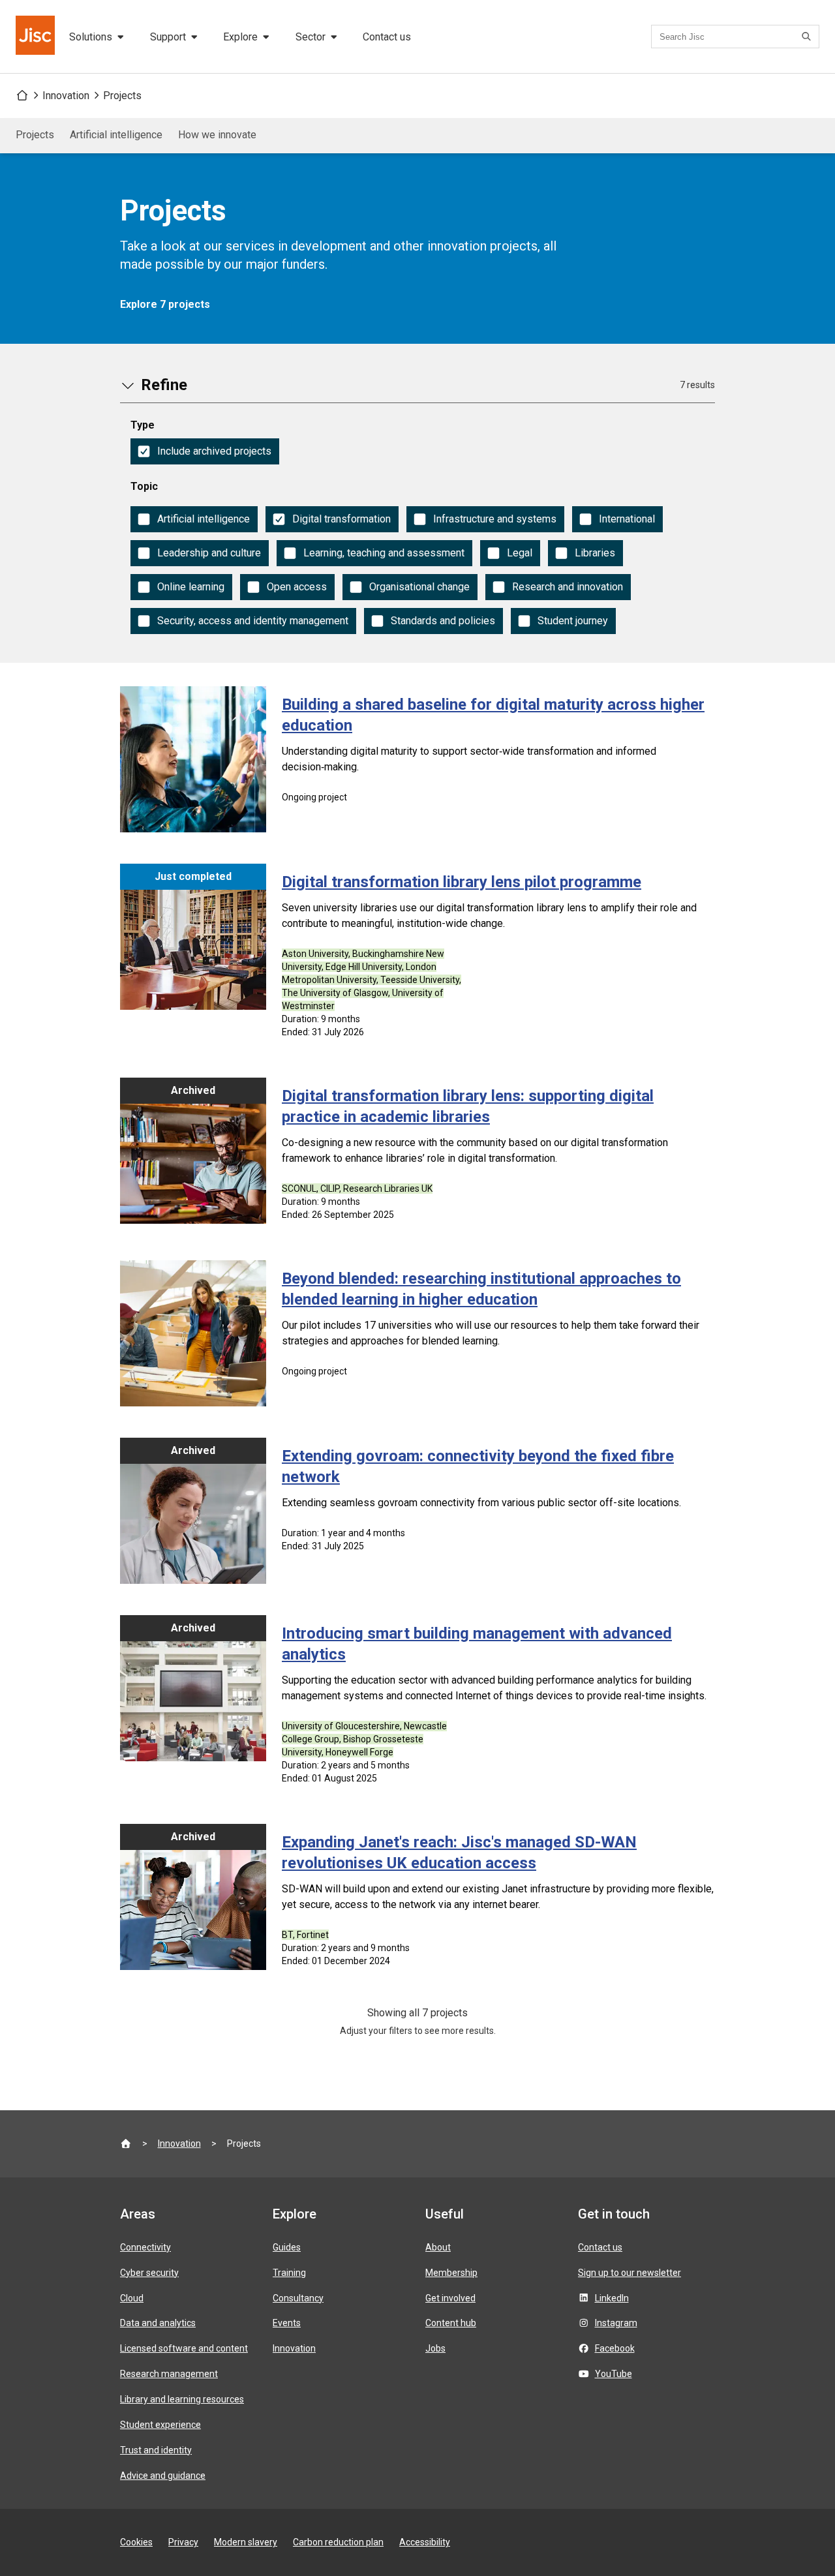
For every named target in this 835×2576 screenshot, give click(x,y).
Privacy (183, 2542)
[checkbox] (205, 451)
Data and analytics (158, 2323)
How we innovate (217, 135)
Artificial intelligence (116, 135)
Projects (122, 96)
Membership (451, 2273)
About (438, 2247)
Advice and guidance (163, 2476)
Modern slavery (246, 2542)
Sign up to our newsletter (630, 2273)
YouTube (614, 2374)
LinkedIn (612, 2298)
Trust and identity (156, 2450)
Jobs (435, 2348)
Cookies (136, 2542)
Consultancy (298, 2298)
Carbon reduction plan (338, 2542)
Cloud (132, 2298)
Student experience (160, 2425)
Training (289, 2273)
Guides (287, 2247)
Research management (169, 2374)
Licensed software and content (184, 2348)
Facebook (615, 2348)
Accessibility (425, 2542)
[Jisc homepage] (37, 37)
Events (287, 2323)
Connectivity (145, 2247)
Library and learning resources (182, 2399)
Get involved (450, 2298)
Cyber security (149, 2273)
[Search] (808, 37)
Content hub (451, 2323)
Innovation (66, 96)
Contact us (387, 37)
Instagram (616, 2323)
